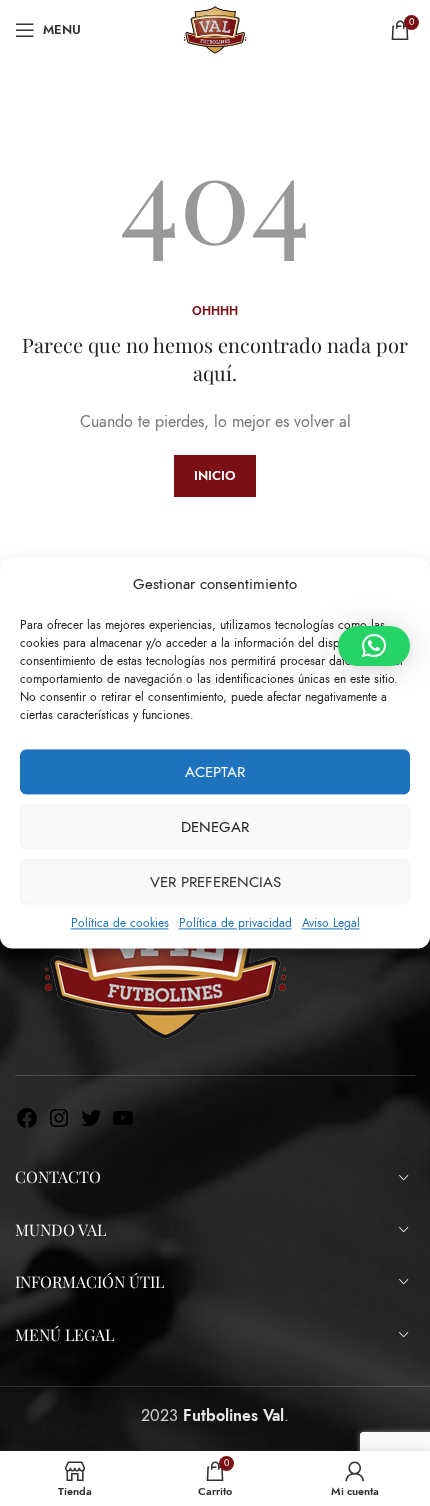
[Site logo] (215, 29)
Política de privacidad (235, 923)
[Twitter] (91, 1125)
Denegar (215, 827)
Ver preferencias (215, 882)
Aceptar (215, 772)
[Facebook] (27, 1125)
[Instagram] (59, 1125)
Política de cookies (120, 923)
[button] (374, 646)
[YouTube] (123, 1125)
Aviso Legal (331, 923)
